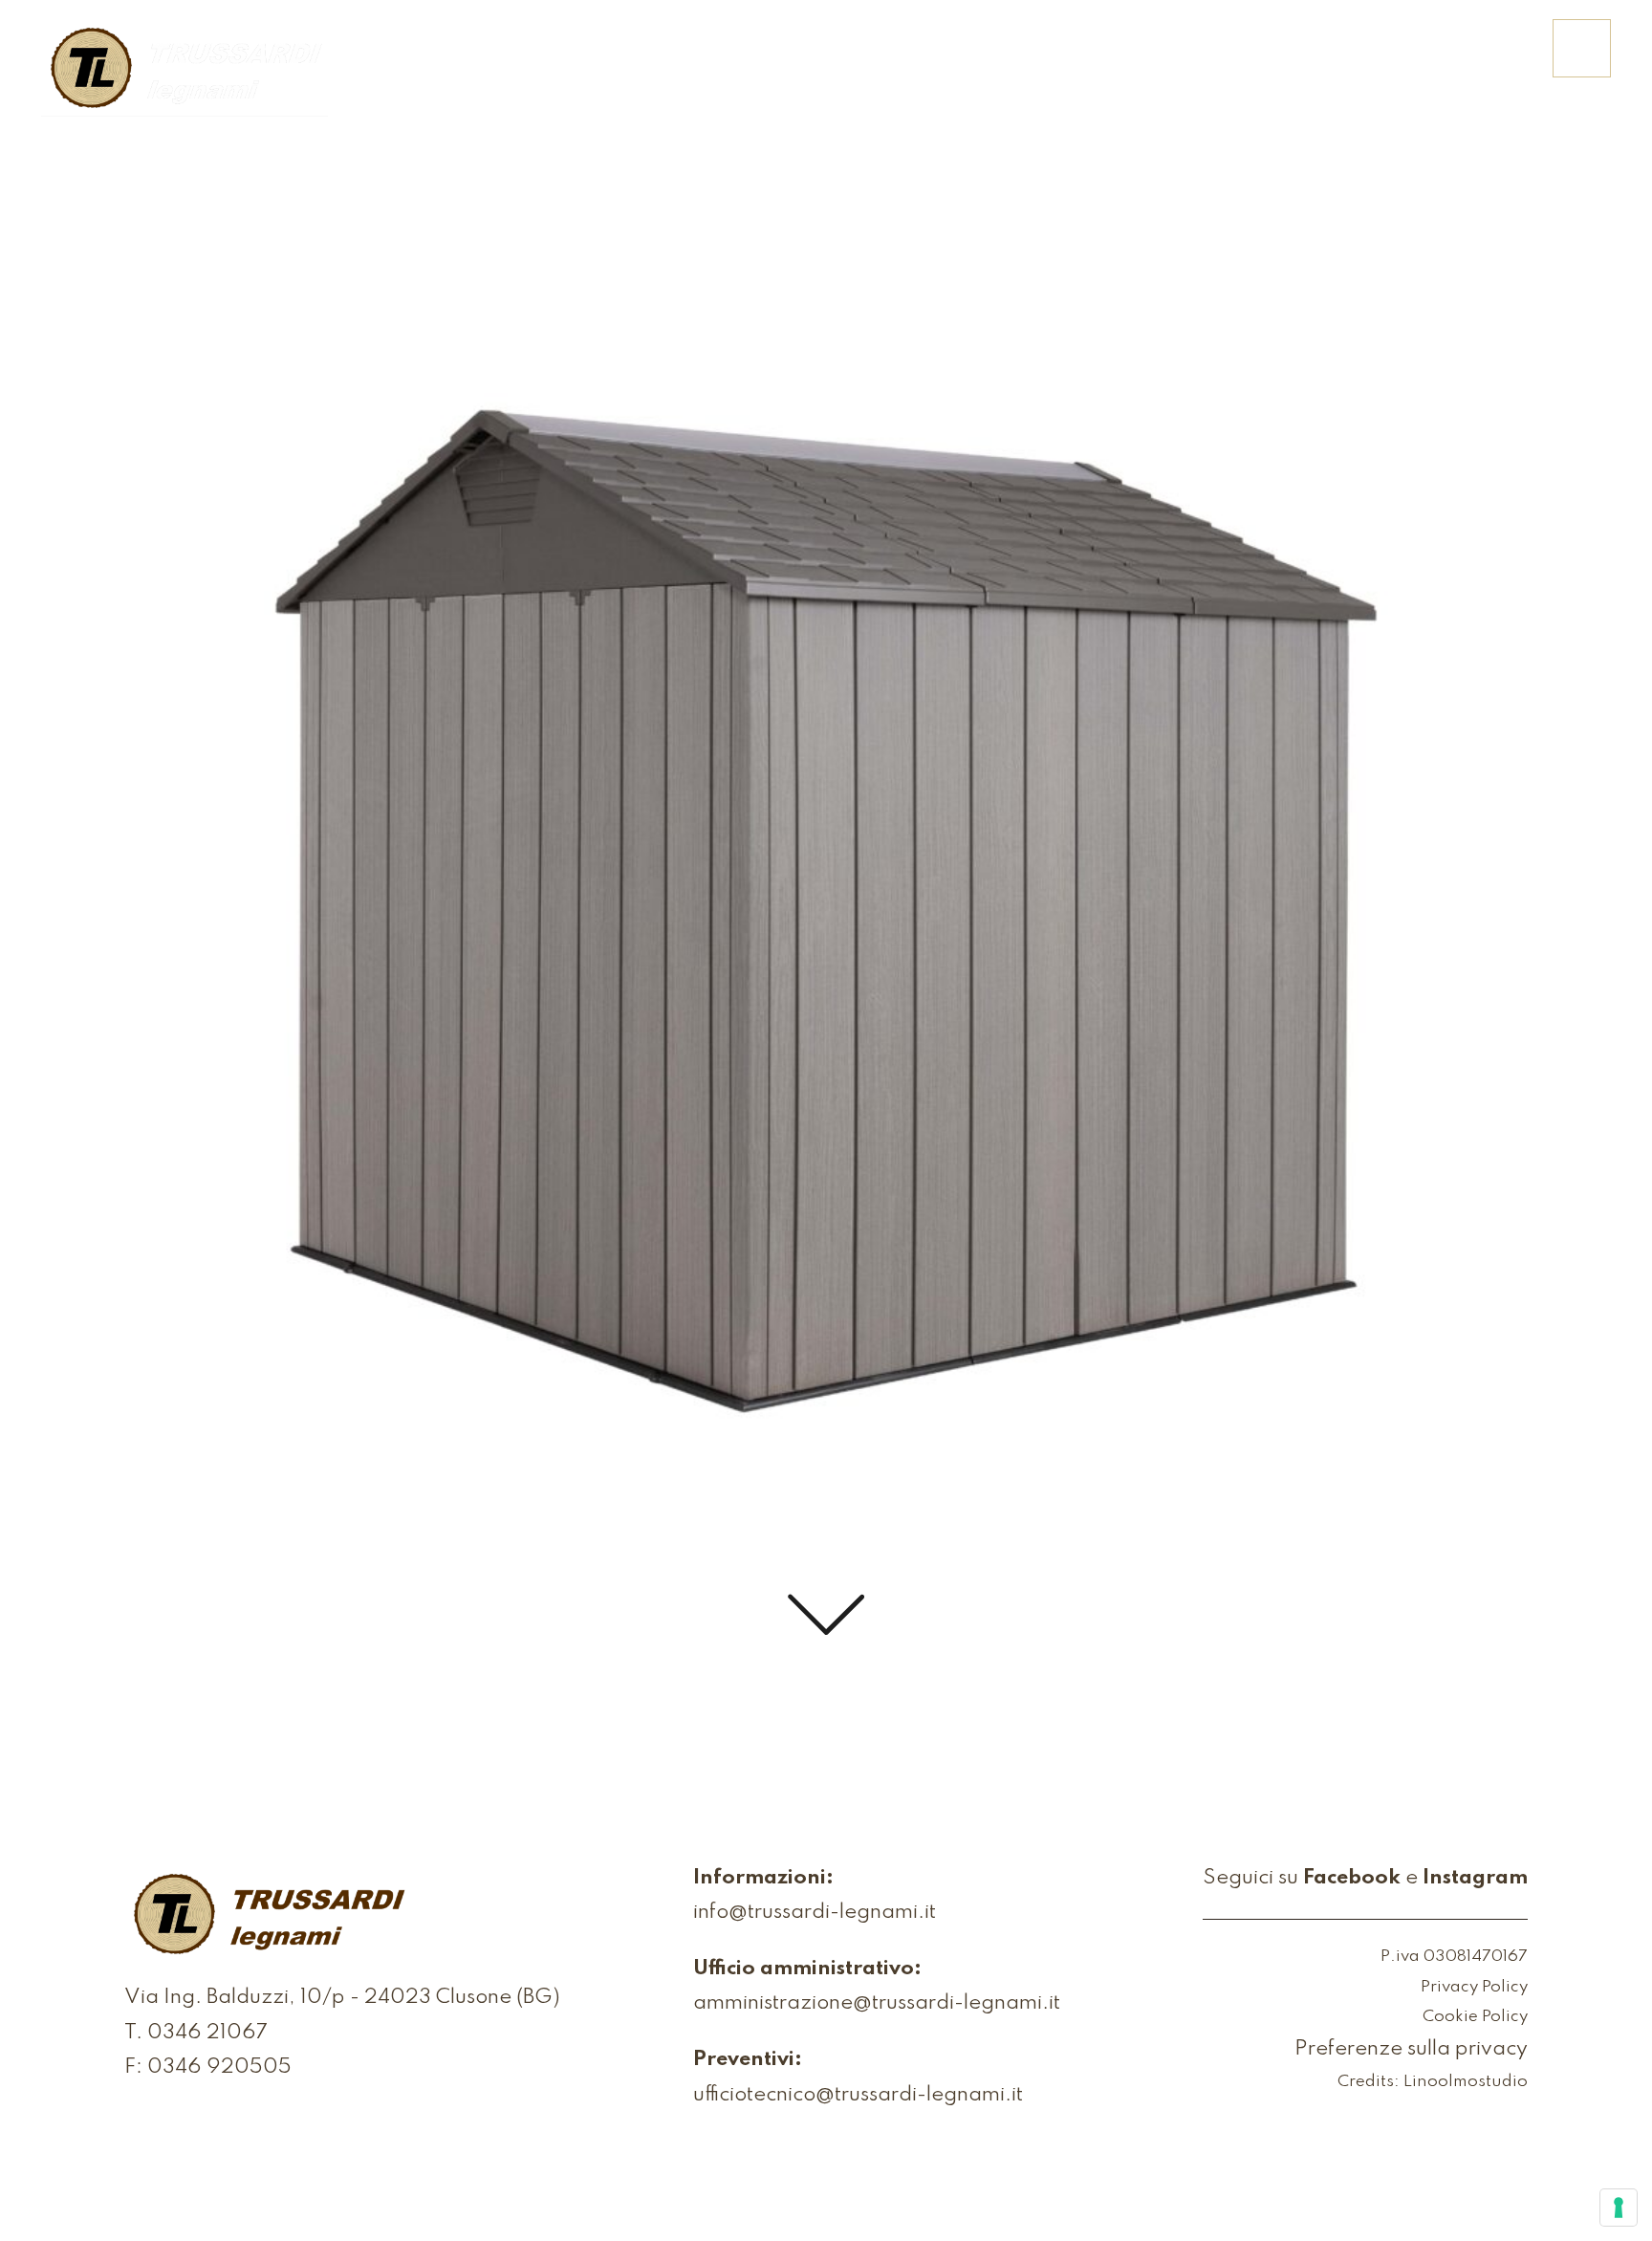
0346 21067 (207, 2033)
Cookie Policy (1475, 2017)
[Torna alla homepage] (185, 70)
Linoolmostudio (1466, 2082)
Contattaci (1462, 61)
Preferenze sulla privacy (1411, 2049)
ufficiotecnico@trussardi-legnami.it (858, 2095)
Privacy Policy (1474, 1987)
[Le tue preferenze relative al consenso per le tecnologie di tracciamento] (1619, 2208)
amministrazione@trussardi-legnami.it (877, 2003)
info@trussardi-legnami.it (815, 1913)
